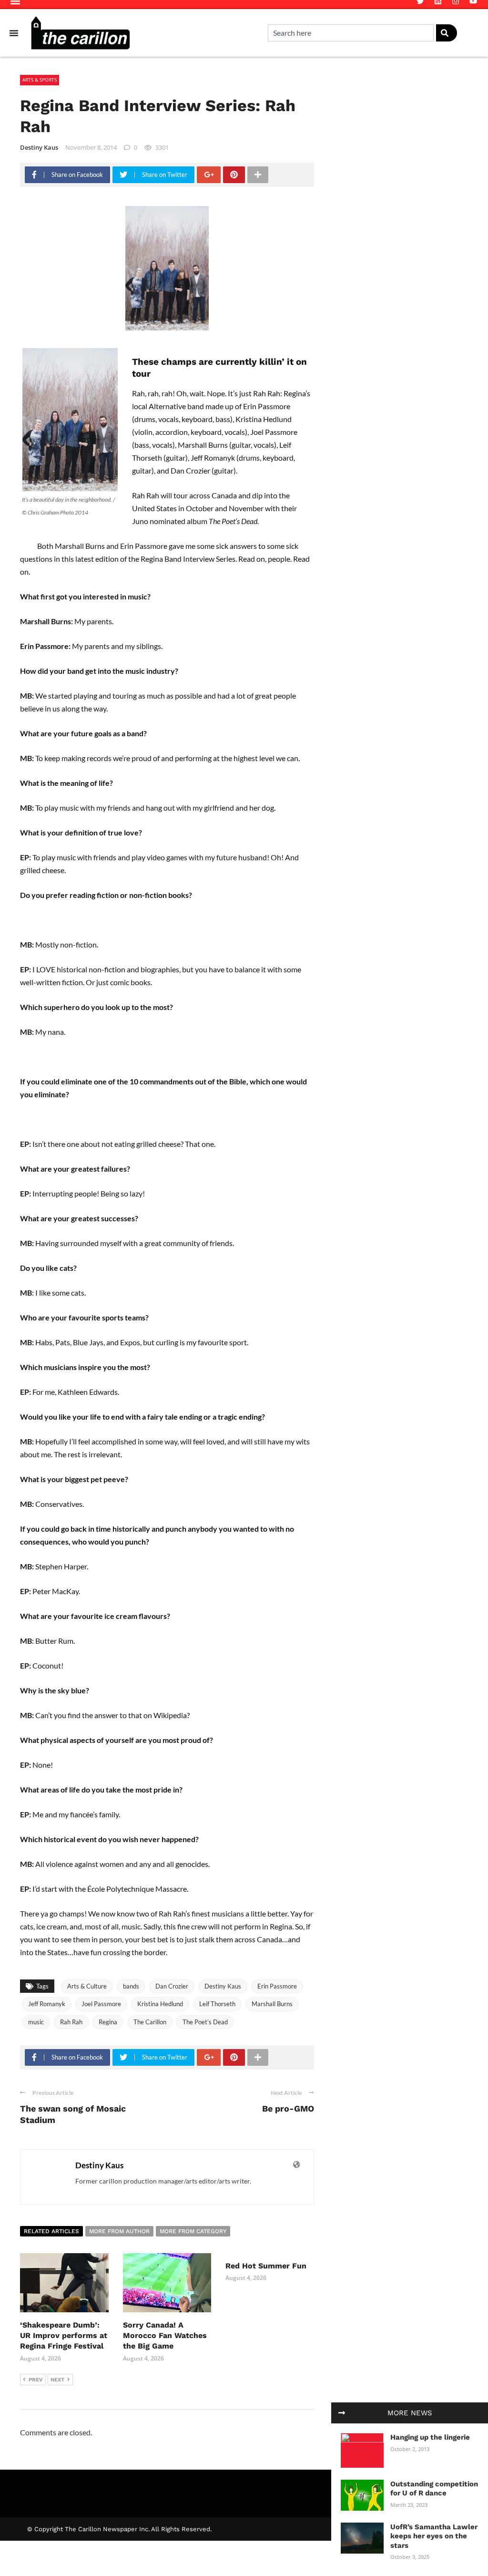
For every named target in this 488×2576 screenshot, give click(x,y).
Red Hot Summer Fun (266, 2266)
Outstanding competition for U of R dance (434, 2489)
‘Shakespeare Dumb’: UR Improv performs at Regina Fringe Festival (64, 2336)
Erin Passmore (277, 1986)
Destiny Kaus (39, 147)
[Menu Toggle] (14, 33)
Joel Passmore (101, 2004)
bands (131, 1986)
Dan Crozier (172, 1986)
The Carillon (150, 2022)
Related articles (51, 2231)
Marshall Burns (272, 2004)
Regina (108, 2022)
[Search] (447, 33)
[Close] (342, 2413)
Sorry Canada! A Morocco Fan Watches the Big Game (165, 2336)
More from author (119, 2231)
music (36, 2022)
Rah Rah (71, 2022)
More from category (193, 2231)
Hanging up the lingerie (430, 2437)
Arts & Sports (40, 80)
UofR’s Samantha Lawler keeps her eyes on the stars (434, 2536)
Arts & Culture (87, 1986)
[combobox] (351, 33)
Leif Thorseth (217, 2004)
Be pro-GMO (288, 2108)
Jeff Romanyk (47, 2004)
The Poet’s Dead (205, 2022)
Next (57, 2380)
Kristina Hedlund (160, 2004)
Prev (36, 2380)
